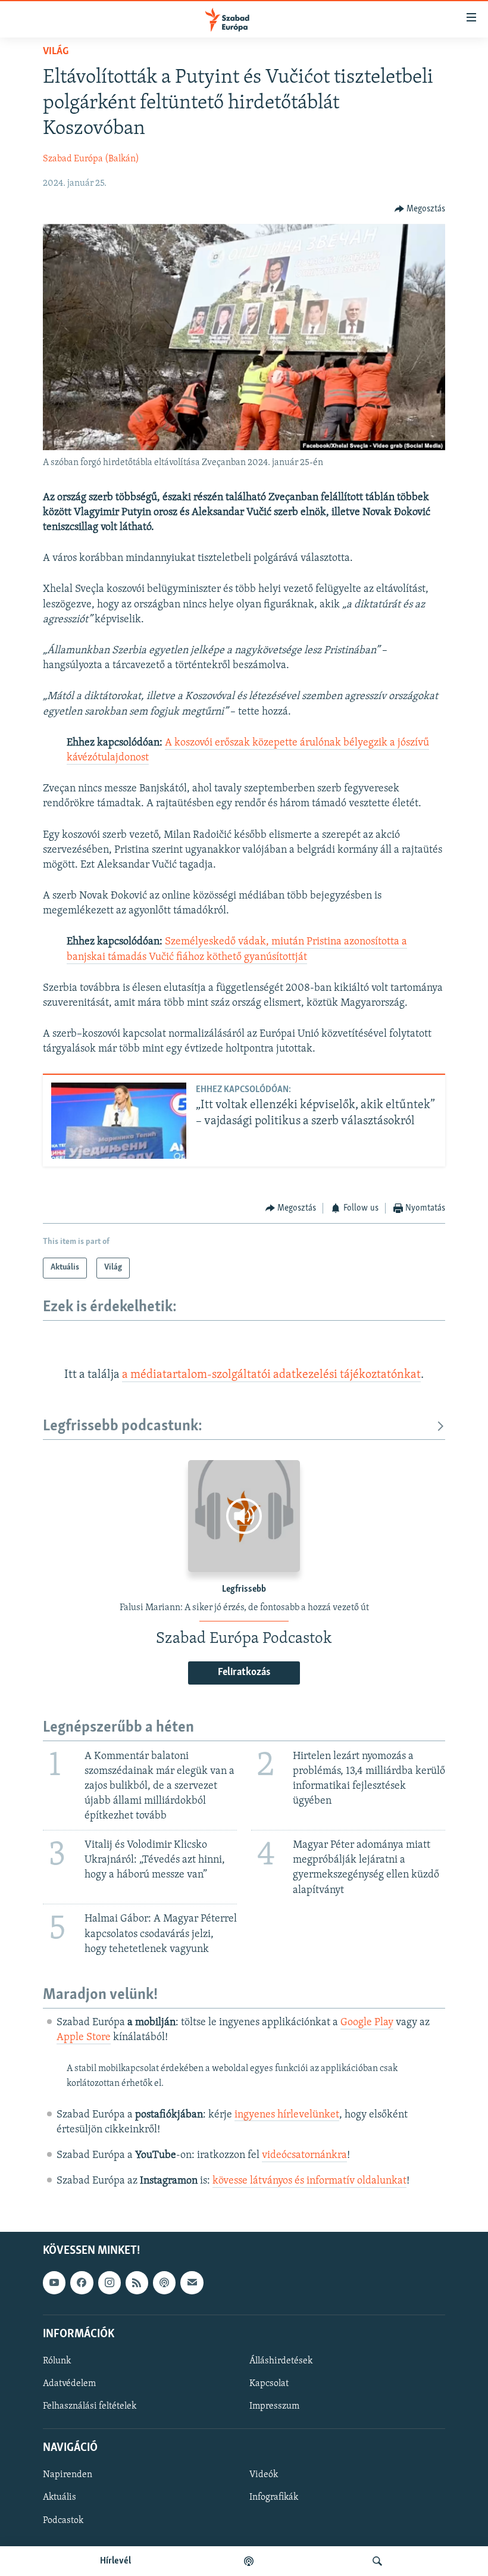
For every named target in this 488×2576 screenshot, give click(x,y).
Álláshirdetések (281, 2361)
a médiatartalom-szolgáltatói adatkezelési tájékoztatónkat (271, 1375)
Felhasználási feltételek (90, 2406)
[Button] (420, 209)
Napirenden (68, 2475)
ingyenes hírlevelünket (287, 2115)
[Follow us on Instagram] (110, 2283)
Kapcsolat (269, 2384)
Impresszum (274, 2406)
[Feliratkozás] (192, 2283)
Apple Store (84, 2038)
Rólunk (57, 2361)
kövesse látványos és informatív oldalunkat (309, 2181)
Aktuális (60, 2498)
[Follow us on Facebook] (82, 2283)
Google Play (367, 2023)
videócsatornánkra (304, 2156)
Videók (264, 2475)
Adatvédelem (69, 2384)
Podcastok (63, 2521)
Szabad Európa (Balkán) (91, 159)
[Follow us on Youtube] (54, 2283)
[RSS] (137, 2283)
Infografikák (274, 2498)
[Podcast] (164, 2283)
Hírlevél (115, 2561)
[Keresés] (377, 2561)
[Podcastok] (249, 2561)
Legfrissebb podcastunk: (123, 1426)
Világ (56, 52)
